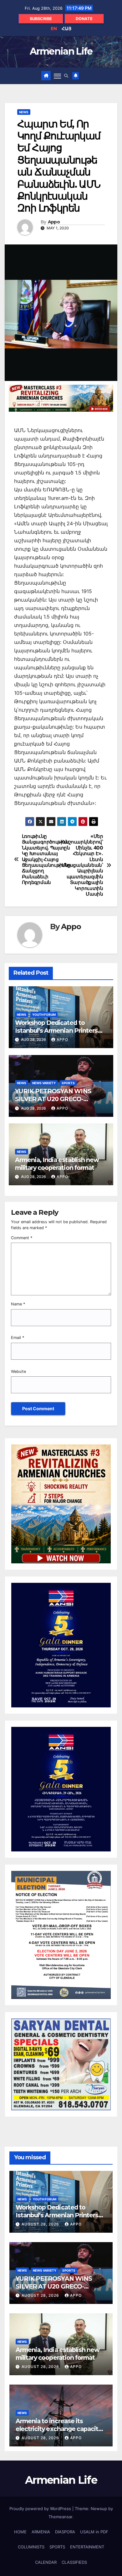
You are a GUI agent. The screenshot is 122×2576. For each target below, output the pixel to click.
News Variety (44, 1083)
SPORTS (68, 1083)
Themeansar (60, 2517)
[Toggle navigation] (58, 76)
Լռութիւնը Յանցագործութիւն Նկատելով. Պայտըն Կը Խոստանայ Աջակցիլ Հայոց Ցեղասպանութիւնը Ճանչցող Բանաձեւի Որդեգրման (41, 859)
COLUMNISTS (31, 2547)
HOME (20, 2532)
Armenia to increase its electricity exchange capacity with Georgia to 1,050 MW (58, 2429)
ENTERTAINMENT (87, 2547)
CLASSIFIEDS (74, 2562)
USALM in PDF (94, 2532)
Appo (54, 222)
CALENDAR (46, 2562)
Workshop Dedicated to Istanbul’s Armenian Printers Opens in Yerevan (56, 1031)
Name (18, 1304)
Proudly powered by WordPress (41, 2509)
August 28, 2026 (41, 2224)
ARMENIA (41, 2532)
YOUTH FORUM (44, 1015)
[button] (66, 76)
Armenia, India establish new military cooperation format (57, 1164)
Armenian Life (61, 51)
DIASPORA (65, 2532)
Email (18, 1338)
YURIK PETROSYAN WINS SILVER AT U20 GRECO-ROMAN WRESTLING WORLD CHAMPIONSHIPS (59, 1103)
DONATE (84, 19)
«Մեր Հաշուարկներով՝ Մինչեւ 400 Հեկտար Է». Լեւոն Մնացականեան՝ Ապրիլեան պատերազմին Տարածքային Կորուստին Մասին (82, 865)
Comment (22, 1238)
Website (18, 1371)
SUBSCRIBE (41, 19)
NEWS (24, 112)
